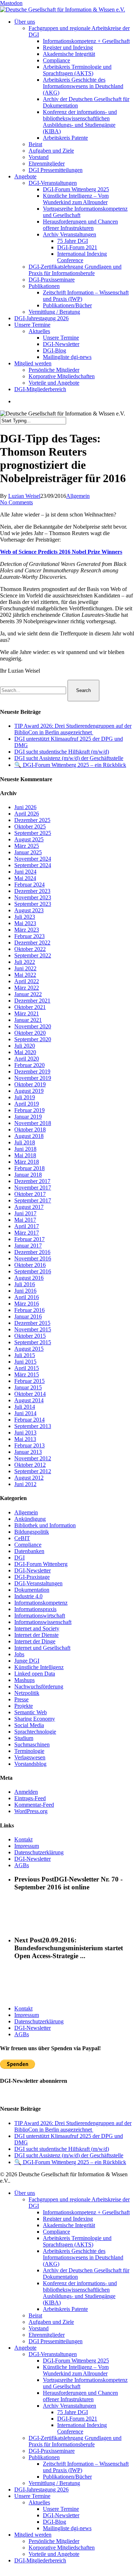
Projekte (24, 1706)
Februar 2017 (29, 1239)
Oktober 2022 (30, 949)
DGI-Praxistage (32, 1577)
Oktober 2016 (30, 1265)
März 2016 (27, 1304)
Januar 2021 (28, 1020)
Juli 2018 (25, 1142)
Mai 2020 (25, 1052)
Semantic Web (31, 1712)
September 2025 (33, 833)
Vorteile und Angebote (54, 2554)
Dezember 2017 (32, 1181)
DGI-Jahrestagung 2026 (41, 2490)
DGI (19, 1558)
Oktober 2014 (30, 1394)
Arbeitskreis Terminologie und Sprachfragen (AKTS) (77, 2241)
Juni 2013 (25, 1433)
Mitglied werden (33, 2535)
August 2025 (29, 839)
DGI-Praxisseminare (52, 2451)
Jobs (19, 1654)
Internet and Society (37, 1628)
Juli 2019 (25, 1097)
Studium (24, 1738)
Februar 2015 (29, 1381)
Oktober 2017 (30, 1194)
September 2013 (33, 1426)
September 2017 (33, 1200)
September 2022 (33, 955)
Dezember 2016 (32, 1252)
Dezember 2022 (32, 943)
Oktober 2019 (30, 1084)
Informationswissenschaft (43, 1622)
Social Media (29, 1725)
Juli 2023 (25, 917)
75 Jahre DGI (73, 2412)
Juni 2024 (25, 872)
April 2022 (27, 981)
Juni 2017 (25, 1213)
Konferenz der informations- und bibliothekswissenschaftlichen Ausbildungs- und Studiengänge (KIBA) (80, 2293)
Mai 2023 (25, 923)
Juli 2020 (25, 1046)
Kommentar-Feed (34, 1805)
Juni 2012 (25, 1484)
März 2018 (27, 1162)
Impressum (27, 1846)
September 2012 (33, 1471)
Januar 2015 (28, 1387)
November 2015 (33, 1329)
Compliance (28, 1545)
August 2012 (29, 1478)
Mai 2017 (25, 1220)
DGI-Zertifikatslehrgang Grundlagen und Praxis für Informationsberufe (75, 2441)
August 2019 (29, 1091)
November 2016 (33, 1258)
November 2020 (33, 1026)
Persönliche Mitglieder (54, 2541)
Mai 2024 (25, 878)
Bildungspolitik (32, 1532)
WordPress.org (31, 1811)
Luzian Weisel (24, 496)
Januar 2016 (28, 1316)
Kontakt (23, 1839)
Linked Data (35, 1674)
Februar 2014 (29, 1420)
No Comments (16, 502)
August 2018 (29, 1136)
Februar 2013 (29, 1445)
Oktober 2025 (30, 826)
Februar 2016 (29, 1310)
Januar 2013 (28, 1452)
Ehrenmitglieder (47, 2335)
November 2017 (33, 1188)
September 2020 (33, 1039)
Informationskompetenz (41, 1603)
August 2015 (29, 1349)
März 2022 (27, 988)
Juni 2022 (25, 968)
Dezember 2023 (32, 891)
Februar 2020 (29, 1065)
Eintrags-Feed (30, 1798)
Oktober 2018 (30, 1130)
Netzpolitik (27, 1693)
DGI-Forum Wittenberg (41, 1564)
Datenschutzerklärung (39, 1852)
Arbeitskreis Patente (65, 2309)
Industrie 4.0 (28, 1596)
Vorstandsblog (30, 1764)
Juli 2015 (25, 1355)
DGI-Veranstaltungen (38, 1583)
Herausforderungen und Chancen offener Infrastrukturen (80, 2396)
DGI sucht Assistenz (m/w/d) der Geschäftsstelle (69, 758)
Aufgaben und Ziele (51, 2322)
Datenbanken (29, 1551)
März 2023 (27, 930)
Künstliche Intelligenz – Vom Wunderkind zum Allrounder (76, 2370)
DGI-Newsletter (33, 1570)
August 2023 (29, 910)
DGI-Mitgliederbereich (40, 2560)
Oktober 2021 (30, 1007)
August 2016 (29, 1278)
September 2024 (33, 865)
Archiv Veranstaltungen (70, 2406)
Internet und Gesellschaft (42, 1648)
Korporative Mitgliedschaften (62, 2548)
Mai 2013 (25, 1439)
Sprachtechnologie (35, 1732)
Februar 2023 (29, 936)
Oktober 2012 (30, 1465)
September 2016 (33, 1271)
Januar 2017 (28, 1246)
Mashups (24, 1680)
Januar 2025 (28, 852)
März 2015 (27, 1374)
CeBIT (22, 1538)
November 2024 (33, 859)
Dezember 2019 (32, 1071)
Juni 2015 (25, 1362)
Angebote (25, 2348)
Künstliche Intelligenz (39, 1667)
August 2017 (29, 1207)
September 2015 (33, 1342)
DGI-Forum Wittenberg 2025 (76, 2361)
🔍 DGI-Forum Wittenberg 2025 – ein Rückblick (70, 765)
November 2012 (33, 1458)
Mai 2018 (25, 1155)
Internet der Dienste (36, 1635)
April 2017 (27, 1226)
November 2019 (33, 1078)
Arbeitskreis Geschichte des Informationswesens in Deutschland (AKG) (83, 2257)
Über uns (25, 2193)
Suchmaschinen (32, 1744)
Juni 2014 (25, 1413)
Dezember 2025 (32, 820)
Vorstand (39, 2328)
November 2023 (33, 897)
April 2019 (27, 1104)
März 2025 (27, 846)
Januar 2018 (28, 1175)
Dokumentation (32, 1590)
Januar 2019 (28, 1117)
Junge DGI (27, 1661)
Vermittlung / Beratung (54, 2483)
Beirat (35, 2315)
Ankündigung (30, 1519)
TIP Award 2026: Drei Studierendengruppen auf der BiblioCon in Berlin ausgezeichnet (73, 729)
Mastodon (11, 3)
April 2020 (27, 1059)
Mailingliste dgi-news (67, 2528)
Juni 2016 (25, 1291)
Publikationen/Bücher (67, 2477)
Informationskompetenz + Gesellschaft (86, 2212)
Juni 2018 (25, 1149)
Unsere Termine (32, 2496)
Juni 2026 (25, 807)
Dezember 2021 (32, 1001)
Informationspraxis (35, 1609)
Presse (21, 1699)
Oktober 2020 (30, 1033)
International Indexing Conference (82, 2428)
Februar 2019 (29, 1110)
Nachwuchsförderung (39, 1686)
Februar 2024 (29, 885)
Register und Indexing (68, 2219)
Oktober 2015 (30, 1336)
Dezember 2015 (32, 1323)
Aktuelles (39, 2502)
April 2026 (27, 814)
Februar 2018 (29, 1168)
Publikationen (44, 2457)
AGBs (22, 1865)
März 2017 (27, 1233)
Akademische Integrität (69, 2225)
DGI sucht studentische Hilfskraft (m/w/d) (62, 752)
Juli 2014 (25, 1407)
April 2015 (27, 1368)
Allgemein (78, 496)
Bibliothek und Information (45, 1525)
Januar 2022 (28, 994)
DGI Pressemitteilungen (56, 2341)
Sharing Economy (35, 1719)
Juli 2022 (25, 962)
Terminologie (29, 1751)
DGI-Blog (54, 2522)
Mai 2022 (25, 975)
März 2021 (27, 1013)
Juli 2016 (25, 1284)
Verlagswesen (30, 1757)
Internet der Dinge (35, 1641)
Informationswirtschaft (40, 1616)
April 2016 (27, 1297)
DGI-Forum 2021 (77, 2419)
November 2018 (33, 1123)
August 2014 (29, 1400)
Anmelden (26, 1792)
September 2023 (33, 904)
